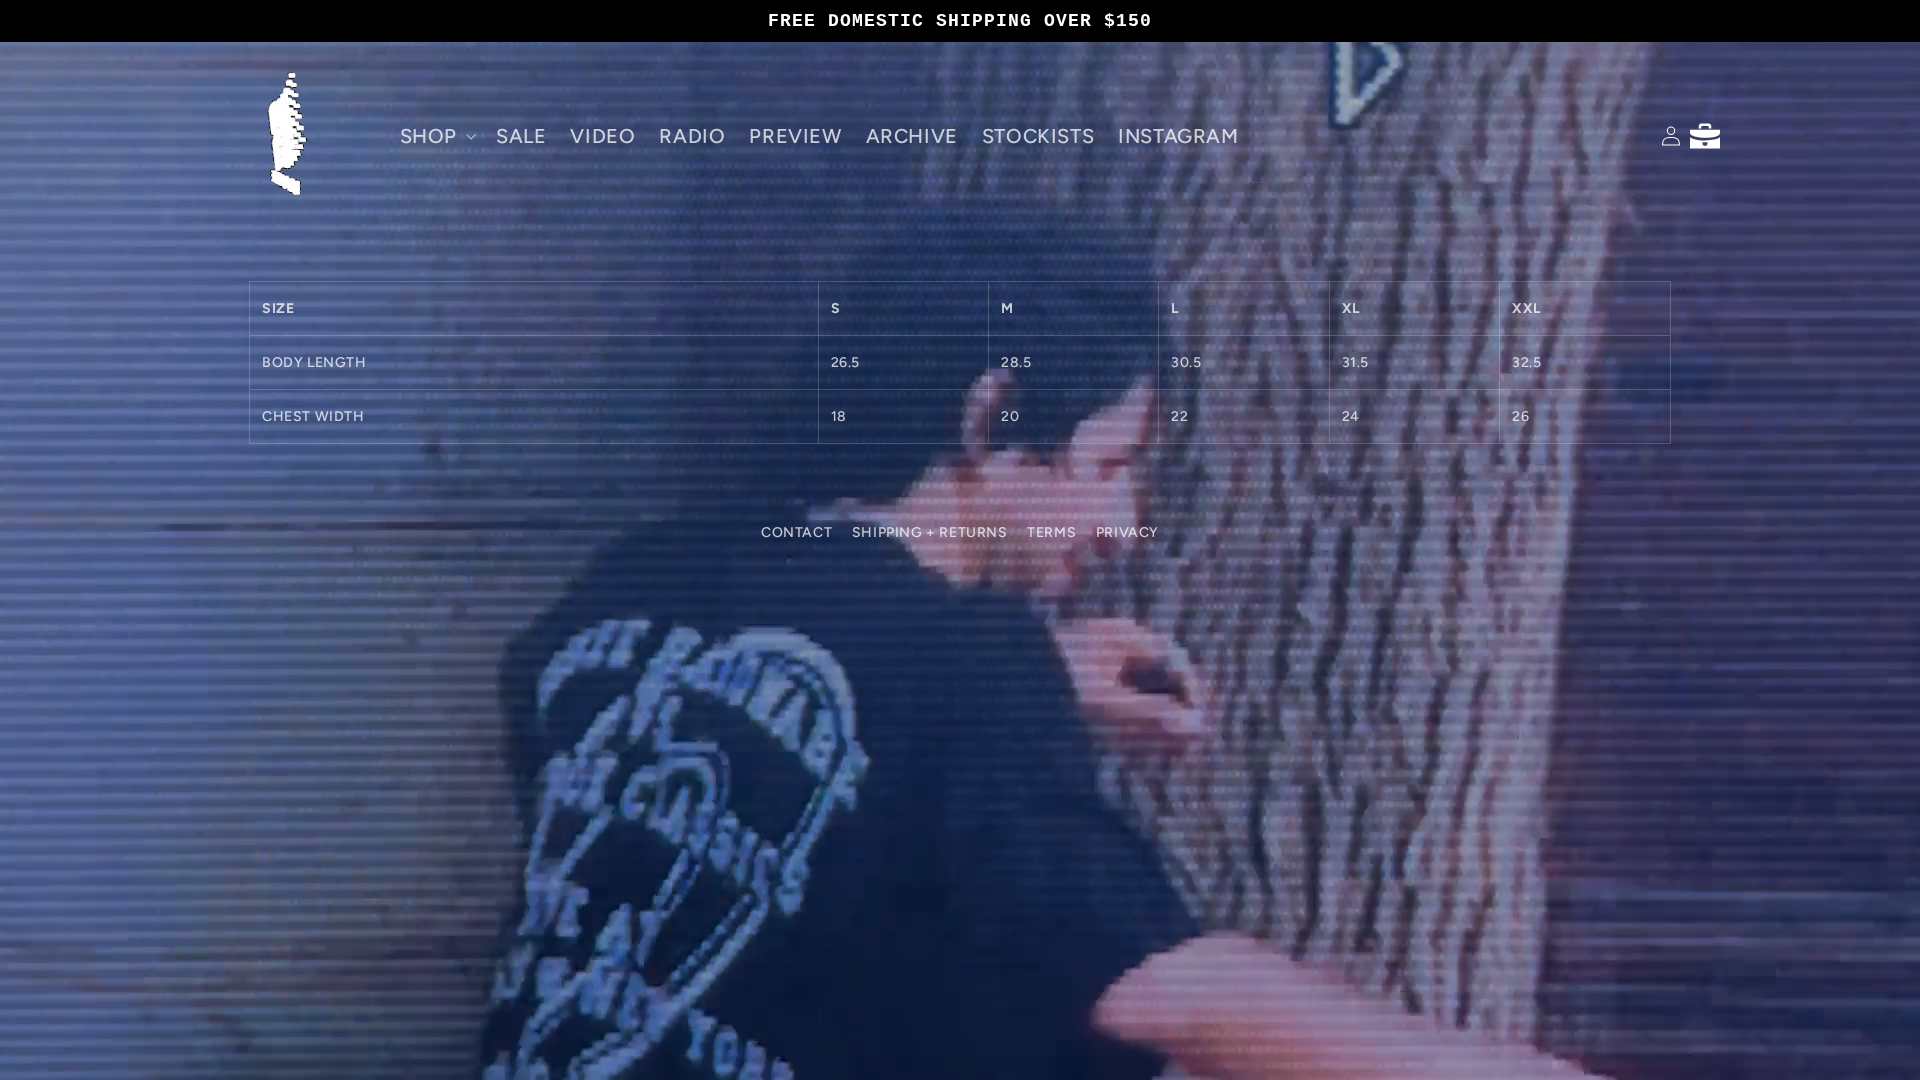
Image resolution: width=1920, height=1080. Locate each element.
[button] (436, 136)
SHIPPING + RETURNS (930, 532)
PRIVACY (1127, 532)
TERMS (1051, 532)
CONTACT (796, 532)
